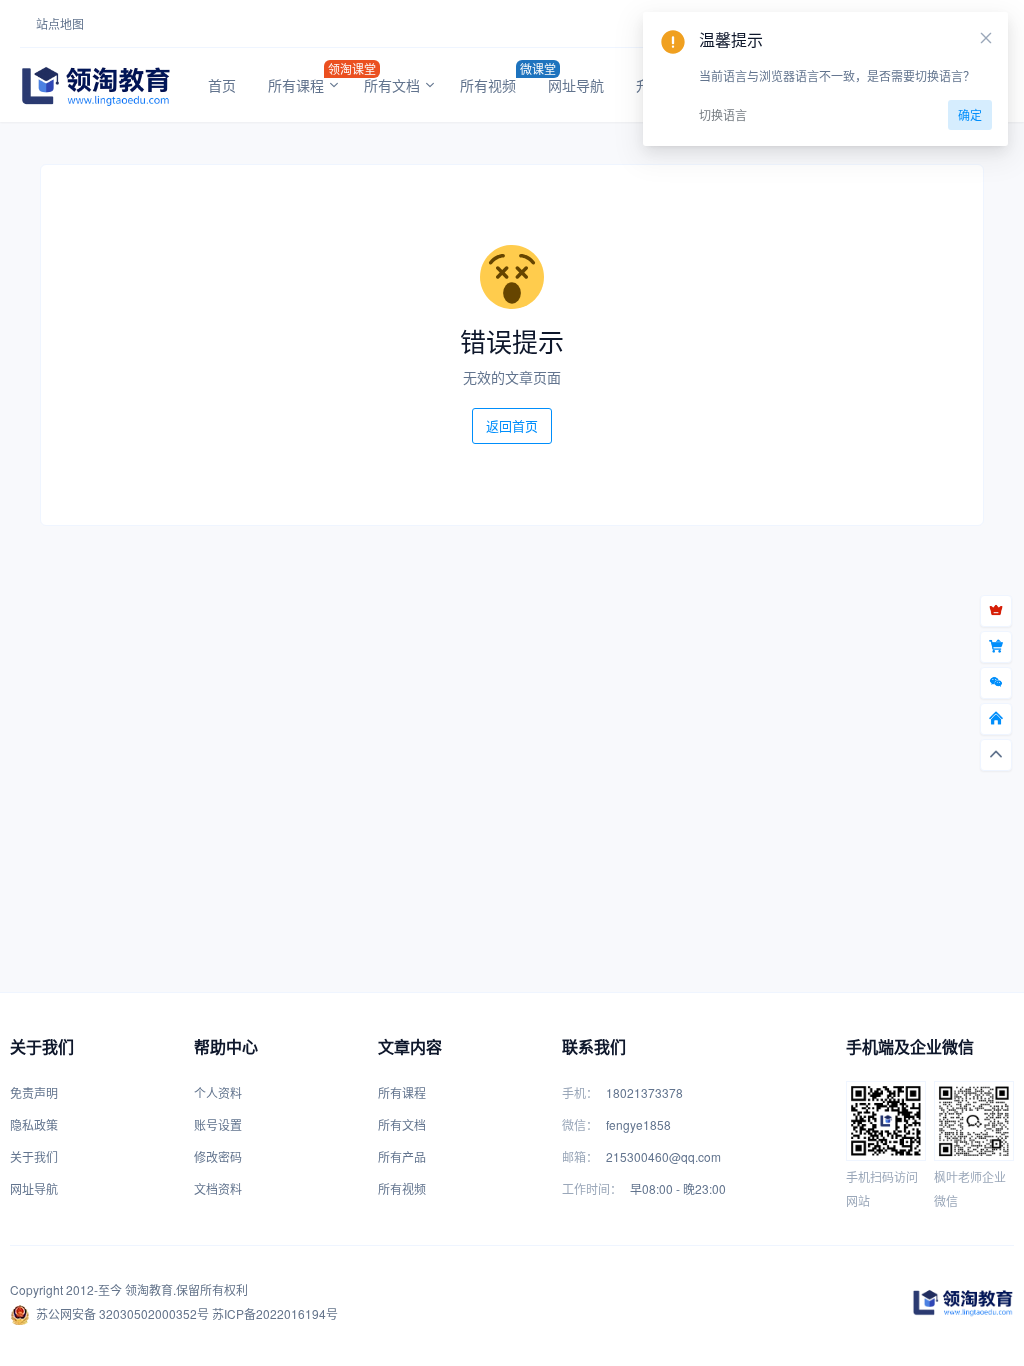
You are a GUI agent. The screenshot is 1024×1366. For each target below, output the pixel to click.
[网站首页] (996, 719)
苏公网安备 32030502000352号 (122, 1313)
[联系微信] (996, 683)
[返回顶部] (996, 755)
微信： (580, 1124)
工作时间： (592, 1188)
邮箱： (580, 1156)
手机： (580, 1092)
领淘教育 (149, 1289)
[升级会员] (996, 611)
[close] (986, 38)
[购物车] (996, 647)
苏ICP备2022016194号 (275, 1313)
